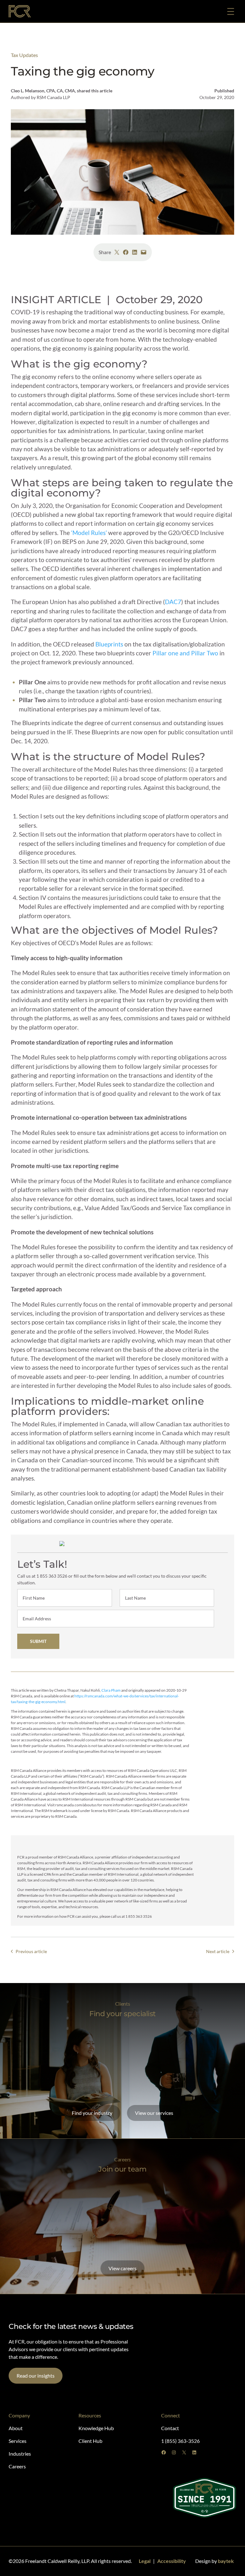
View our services (154, 2113)
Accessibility (172, 2561)
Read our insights (36, 2376)
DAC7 (173, 602)
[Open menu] (231, 11)
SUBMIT (38, 1641)
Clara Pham (111, 1690)
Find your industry (92, 2113)
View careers (122, 2268)
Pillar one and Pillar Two (185, 653)
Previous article (31, 1951)
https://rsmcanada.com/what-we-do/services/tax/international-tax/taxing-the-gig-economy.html (95, 1699)
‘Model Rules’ (89, 533)
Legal (145, 2561)
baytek (226, 2561)
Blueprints (109, 644)
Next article (218, 1951)
